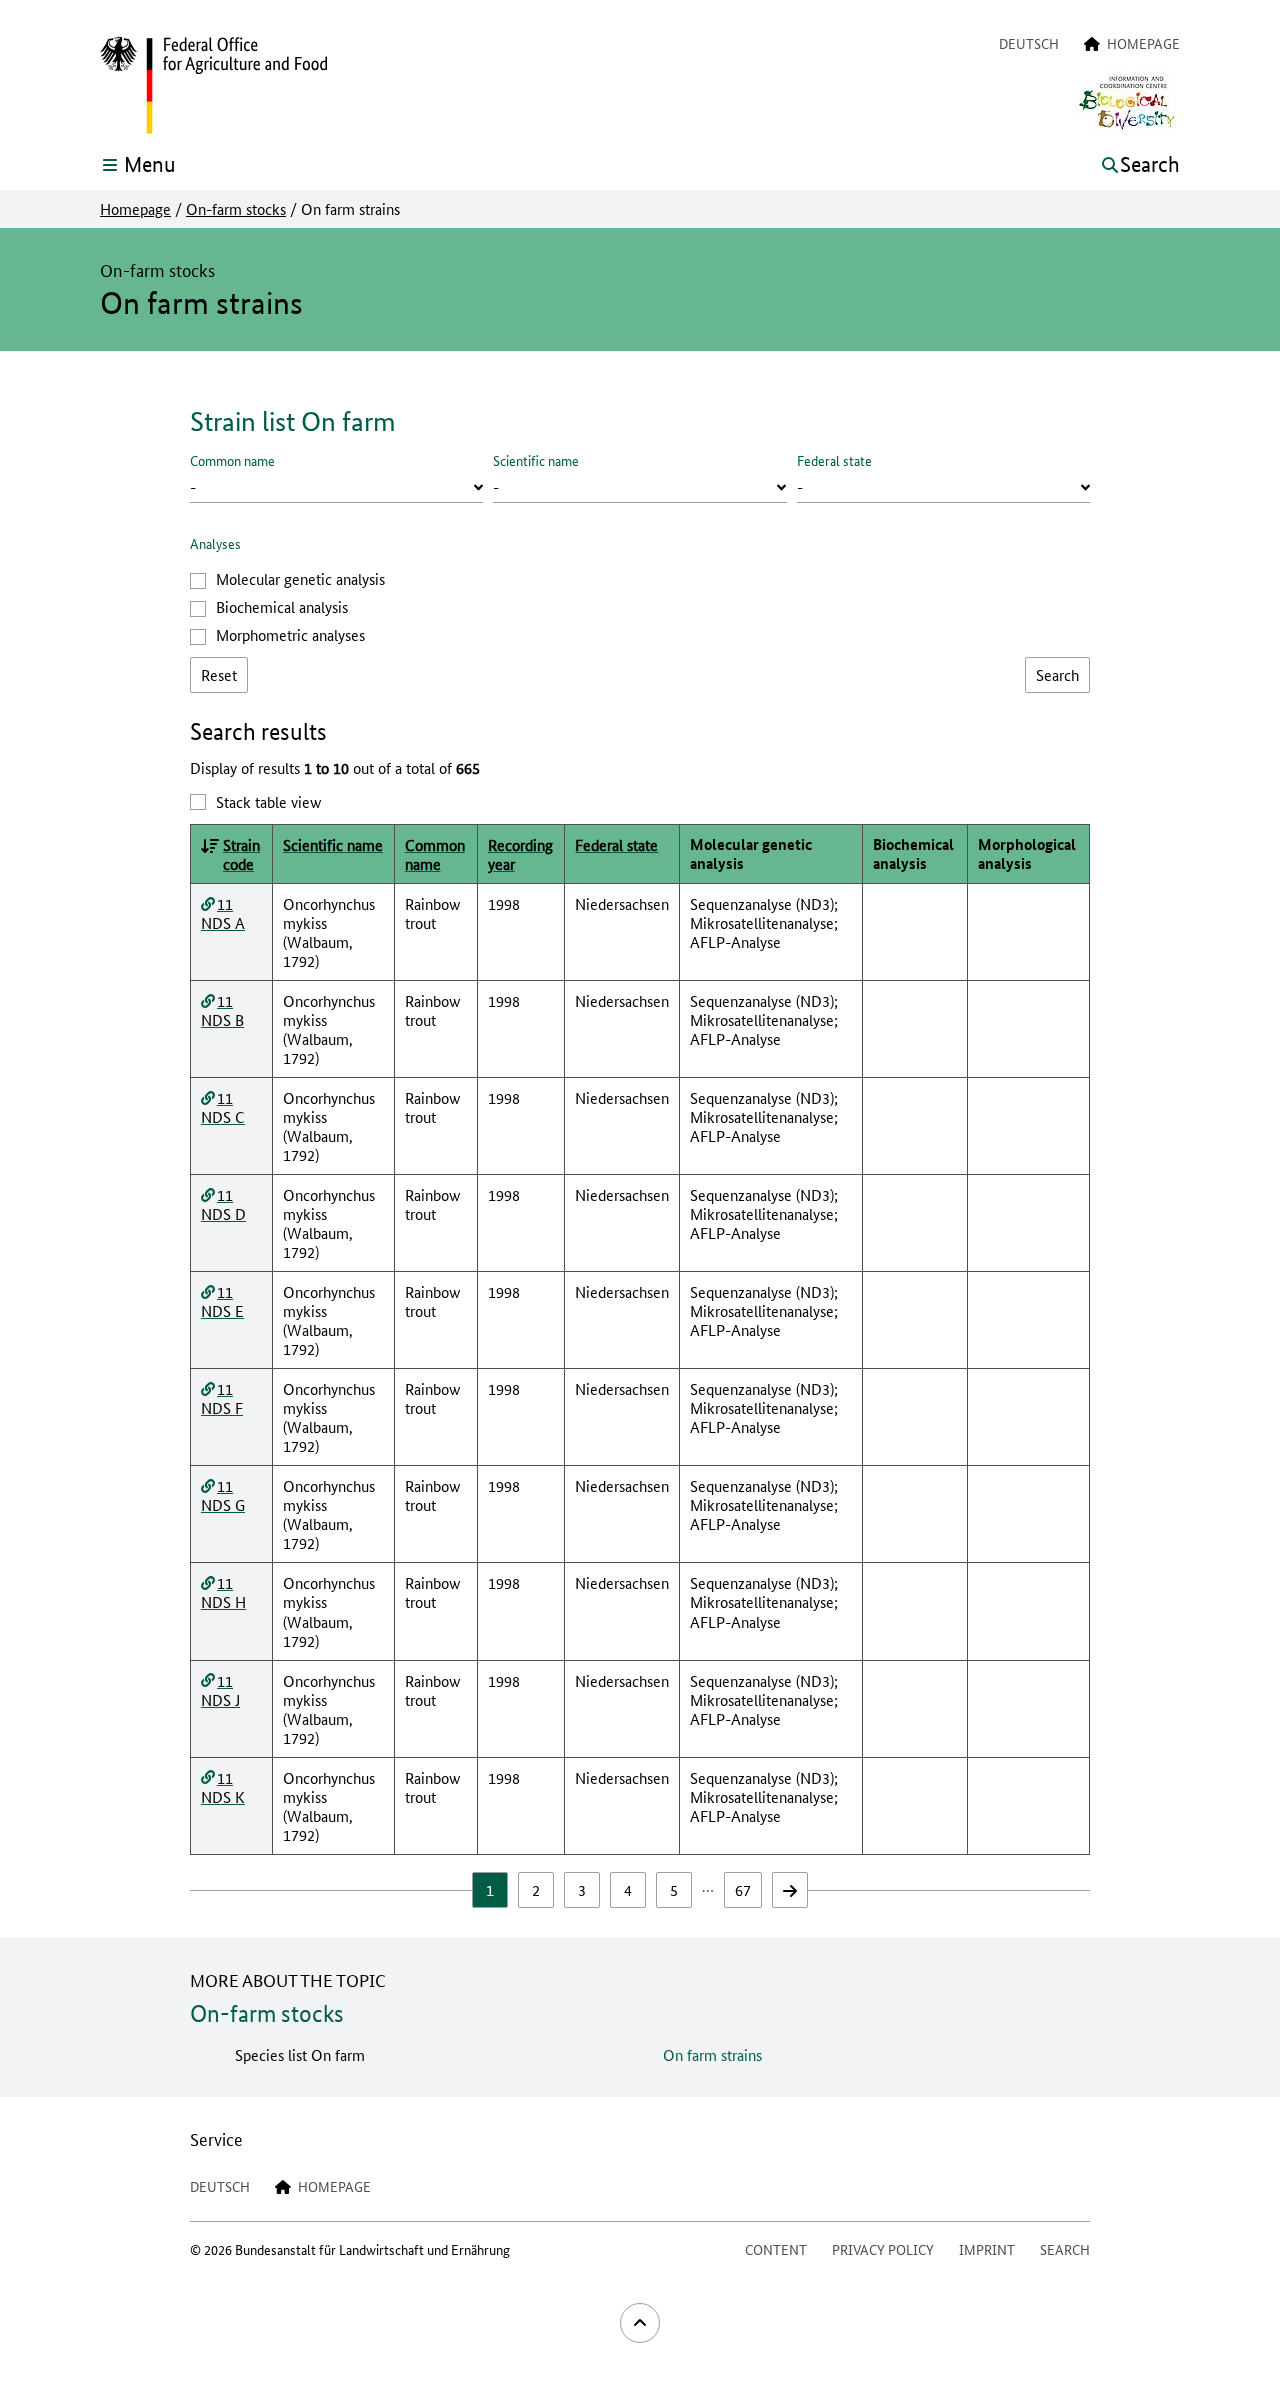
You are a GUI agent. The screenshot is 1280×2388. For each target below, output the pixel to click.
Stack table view (268, 801)
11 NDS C (223, 1107)
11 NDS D (223, 1204)
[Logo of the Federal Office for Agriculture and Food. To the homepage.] (213, 86)
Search (1065, 2249)
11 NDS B (222, 1010)
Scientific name (536, 460)
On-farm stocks (236, 209)
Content (776, 2249)
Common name (232, 460)
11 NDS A (223, 913)
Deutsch (1029, 43)
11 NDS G (223, 1495)
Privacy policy (883, 2249)
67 (743, 1889)
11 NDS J (220, 1690)
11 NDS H (223, 1592)
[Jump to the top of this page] (640, 2323)
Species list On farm (300, 2054)
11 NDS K (223, 1787)
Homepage (135, 209)
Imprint (987, 2249)
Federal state (834, 460)
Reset (219, 674)
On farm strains (712, 2054)
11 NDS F (222, 1398)
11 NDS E (222, 1301)
